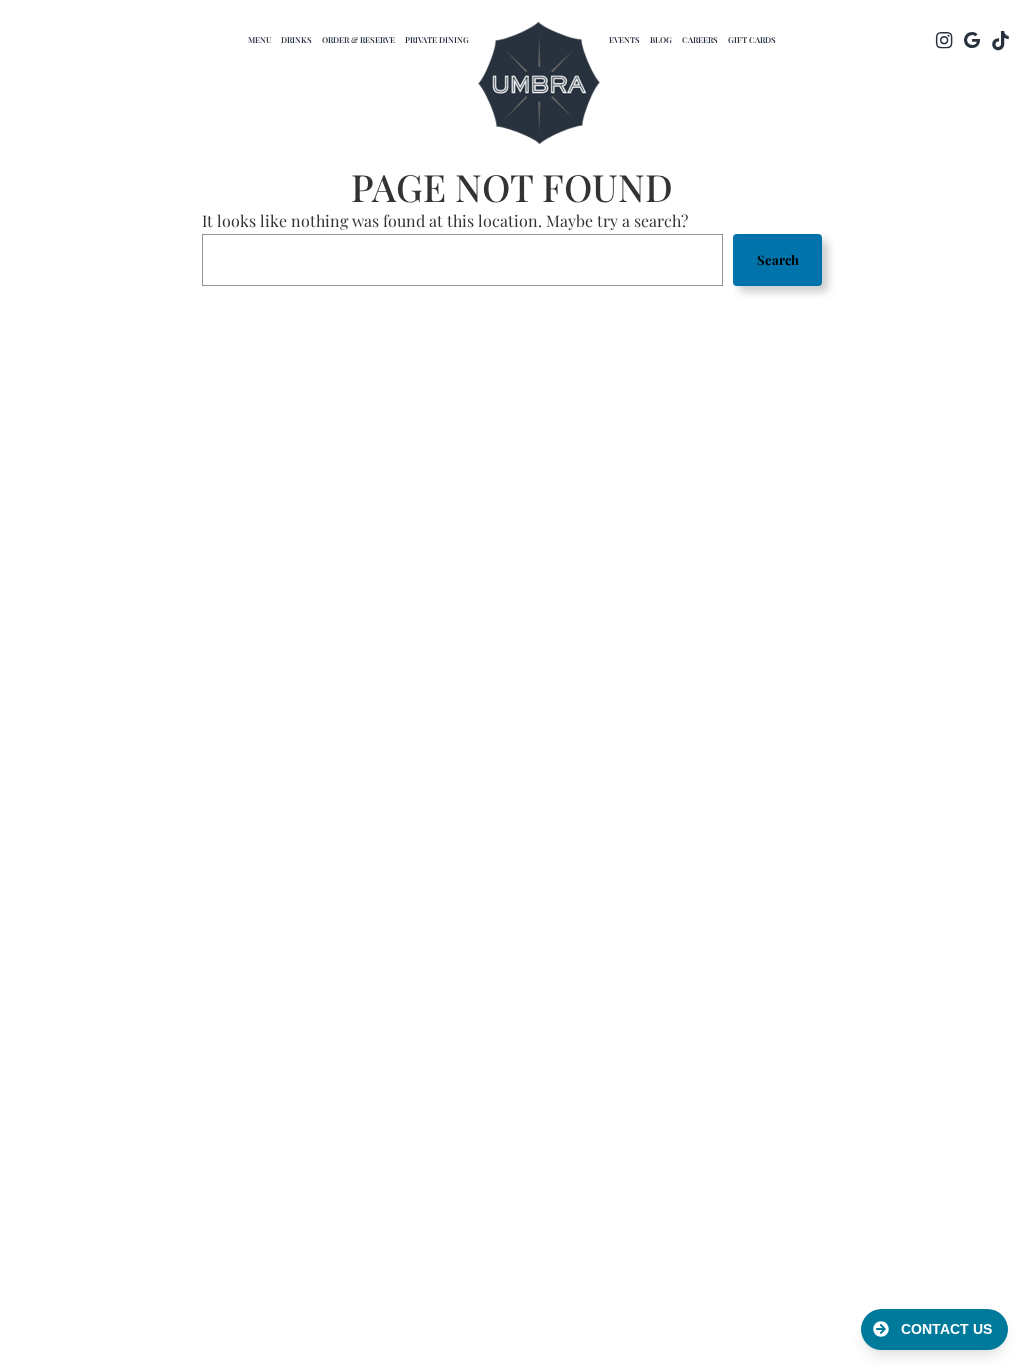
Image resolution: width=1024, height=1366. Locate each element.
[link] (539, 85)
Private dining (437, 39)
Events (624, 39)
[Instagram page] (944, 40)
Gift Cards (752, 39)
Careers (700, 39)
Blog (661, 39)
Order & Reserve (358, 39)
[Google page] (972, 40)
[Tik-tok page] (1000, 40)
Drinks (296, 39)
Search (778, 259)
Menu (259, 39)
